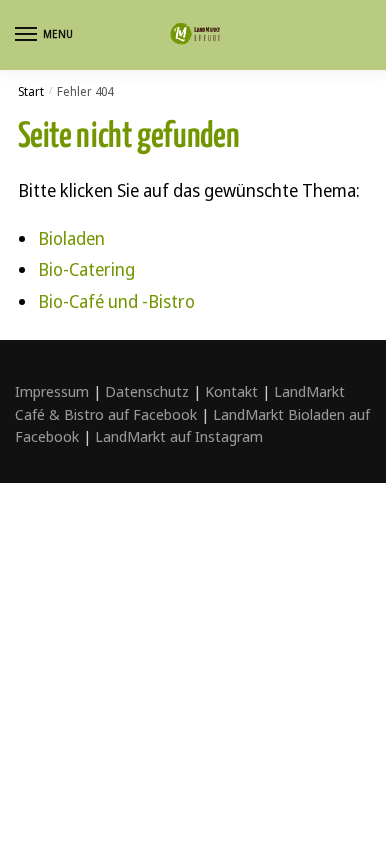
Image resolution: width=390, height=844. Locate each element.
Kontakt (231, 391)
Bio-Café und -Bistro (116, 301)
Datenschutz (147, 391)
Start (31, 91)
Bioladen (71, 238)
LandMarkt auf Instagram (179, 436)
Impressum (52, 391)
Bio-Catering (86, 269)
